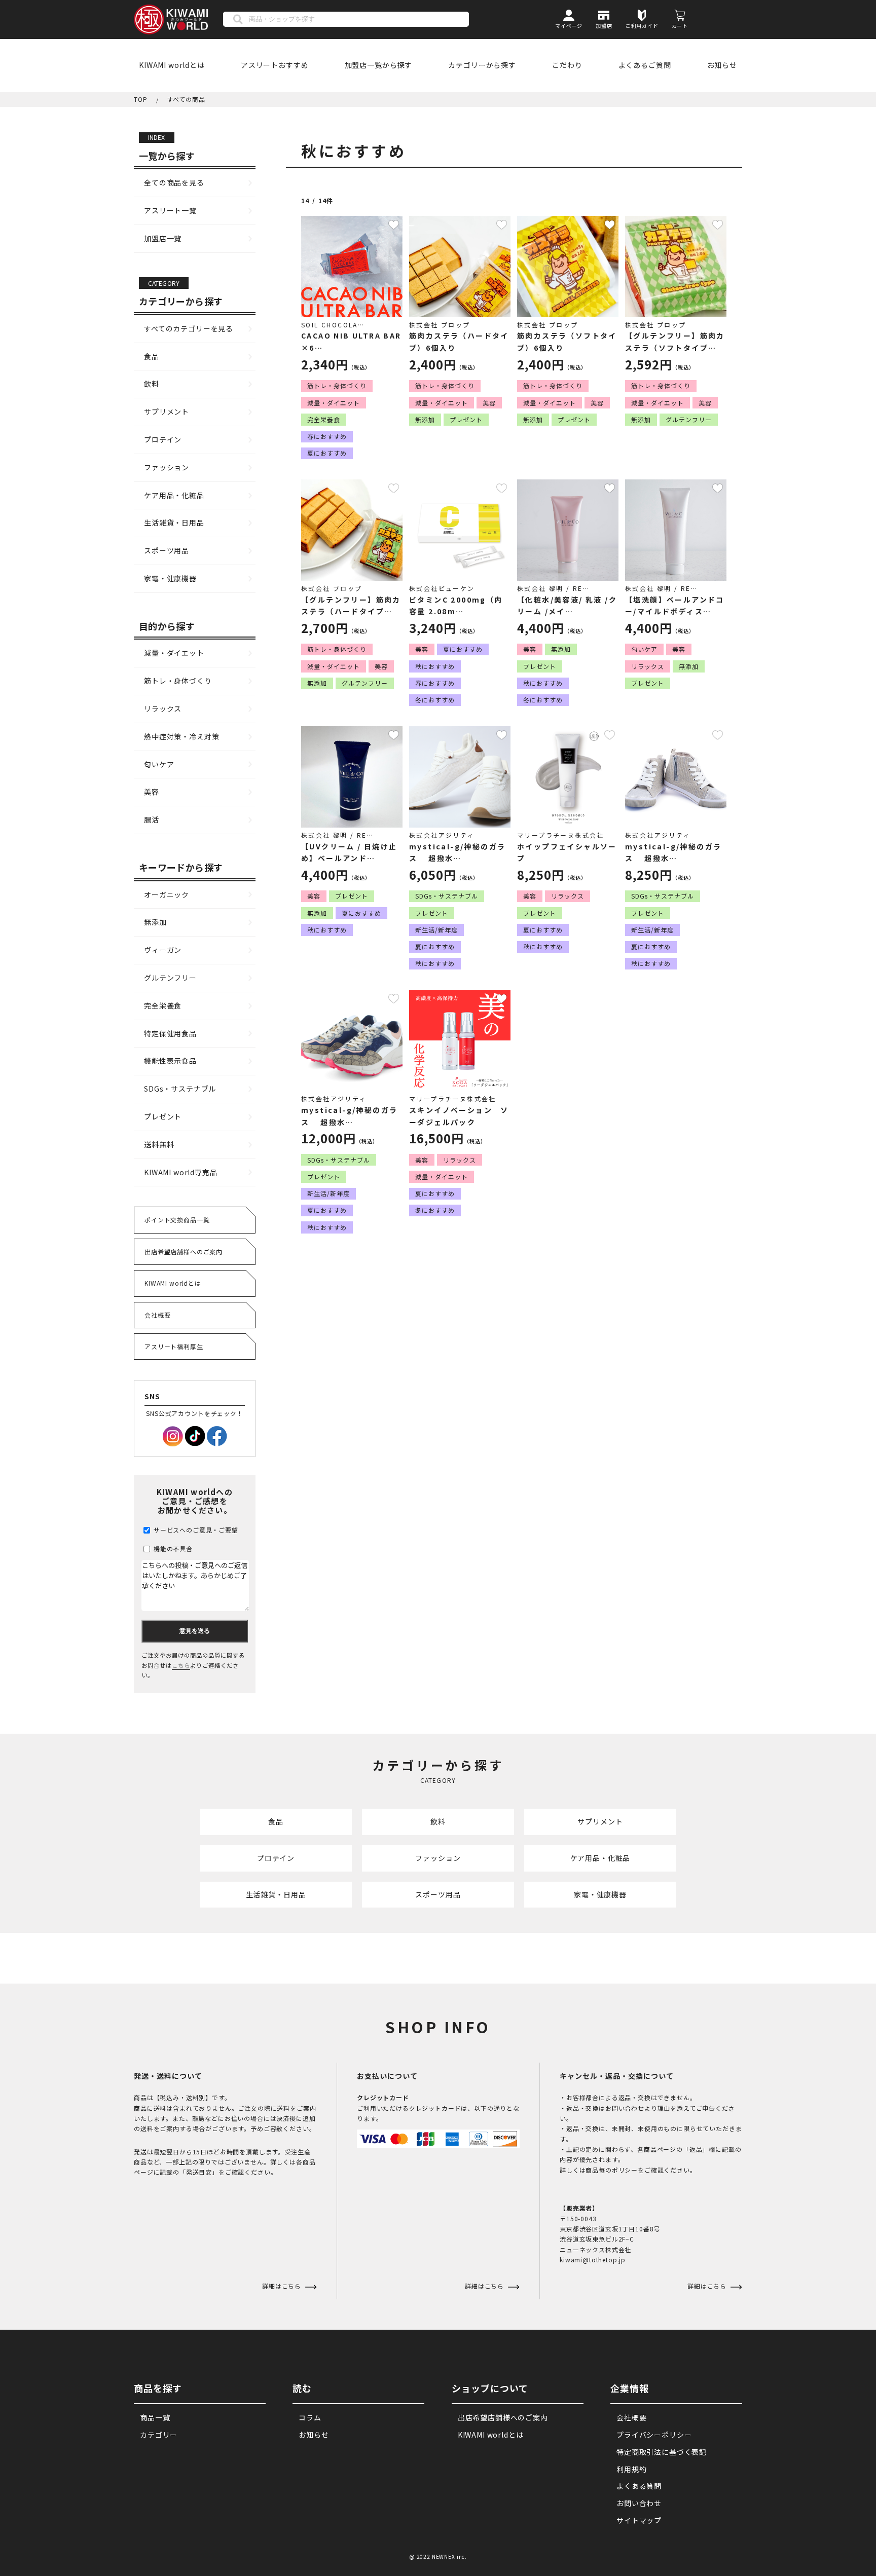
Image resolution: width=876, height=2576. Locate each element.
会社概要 (157, 1315)
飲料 (152, 384)
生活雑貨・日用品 (174, 522)
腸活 (152, 819)
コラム (310, 2417)
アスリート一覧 (170, 210)
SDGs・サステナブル (180, 1089)
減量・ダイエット (174, 653)
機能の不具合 (172, 1548)
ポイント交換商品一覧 (177, 1220)
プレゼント (163, 1116)
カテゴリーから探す (482, 65)
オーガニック (167, 894)
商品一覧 (155, 2417)
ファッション (167, 467)
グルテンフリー (170, 978)
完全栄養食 (163, 1005)
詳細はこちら (485, 2286)
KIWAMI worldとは (172, 65)
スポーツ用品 (167, 550)
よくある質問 (639, 2486)
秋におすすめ (435, 666)
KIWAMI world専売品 (181, 1172)
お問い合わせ (639, 2503)
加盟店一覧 (163, 238)
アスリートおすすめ (275, 65)
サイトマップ (639, 2520)
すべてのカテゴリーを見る (189, 328)
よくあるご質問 (645, 65)
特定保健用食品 (170, 1033)
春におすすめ (327, 436)
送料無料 (159, 1144)
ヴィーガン (163, 950)
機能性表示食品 (170, 1061)
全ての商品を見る (174, 182)
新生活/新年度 (436, 930)
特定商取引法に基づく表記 (662, 2452)
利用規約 (631, 2469)
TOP (141, 99)
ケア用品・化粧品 (174, 495)
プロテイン (163, 439)
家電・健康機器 (170, 578)
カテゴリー (159, 2435)
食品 (152, 356)
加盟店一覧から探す (379, 65)
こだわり (567, 65)
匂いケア (159, 764)
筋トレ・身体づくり (178, 681)
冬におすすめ (435, 700)
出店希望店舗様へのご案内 (184, 1252)
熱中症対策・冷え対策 (181, 736)
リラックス (163, 708)
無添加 (155, 922)
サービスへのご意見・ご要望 (195, 1530)
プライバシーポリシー (654, 2435)
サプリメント (167, 412)
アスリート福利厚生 (174, 1346)
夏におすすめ (327, 453)
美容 (152, 792)
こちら (181, 1665)
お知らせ (722, 65)
